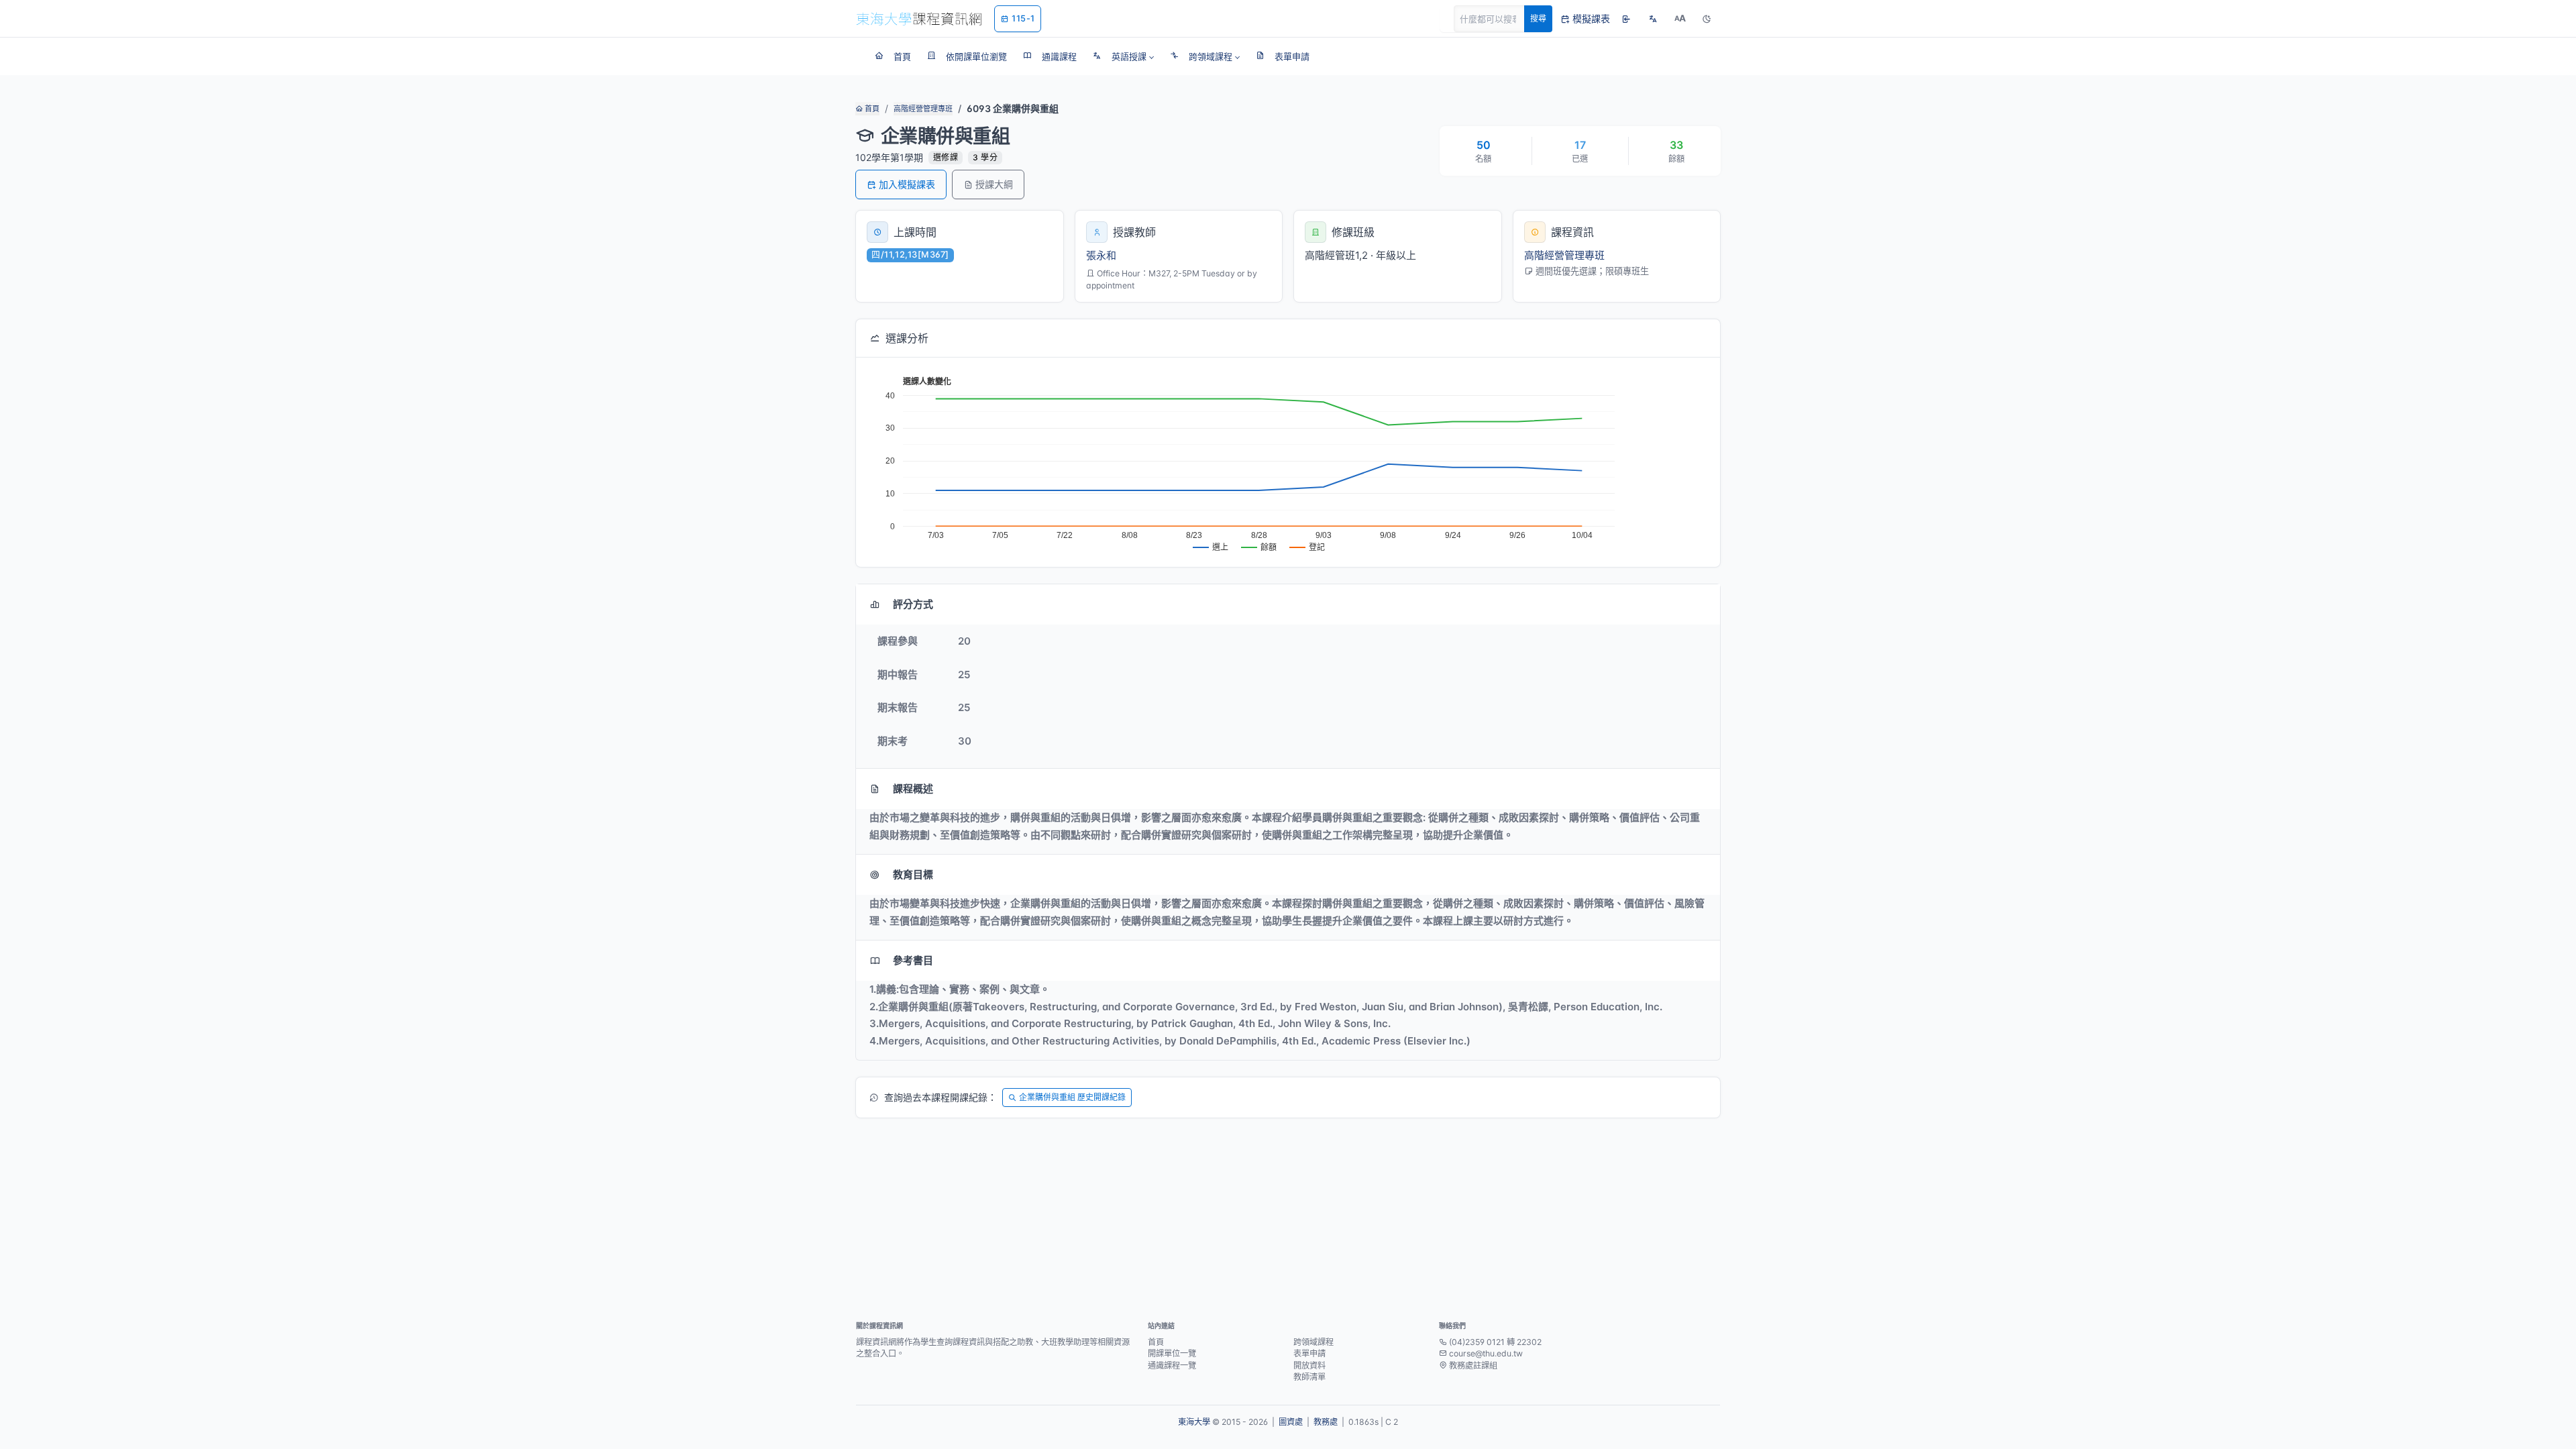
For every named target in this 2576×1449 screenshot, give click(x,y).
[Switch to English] (1653, 19)
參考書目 (913, 960)
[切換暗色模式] (1707, 19)
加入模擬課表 (907, 184)
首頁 (871, 109)
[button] (1123, 56)
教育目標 (913, 874)
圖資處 (1291, 1422)
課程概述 (913, 789)
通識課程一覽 (1172, 1365)
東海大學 (1194, 1422)
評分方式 (913, 604)
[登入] (1626, 19)
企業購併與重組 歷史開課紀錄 (1072, 1097)
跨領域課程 (1313, 1342)
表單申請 (1309, 1353)
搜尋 (1538, 18)
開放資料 (1309, 1365)
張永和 (1101, 255)
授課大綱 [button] (994, 184)
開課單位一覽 (1172, 1353)
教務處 (1326, 1422)
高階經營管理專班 (923, 109)
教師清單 (1309, 1377)
